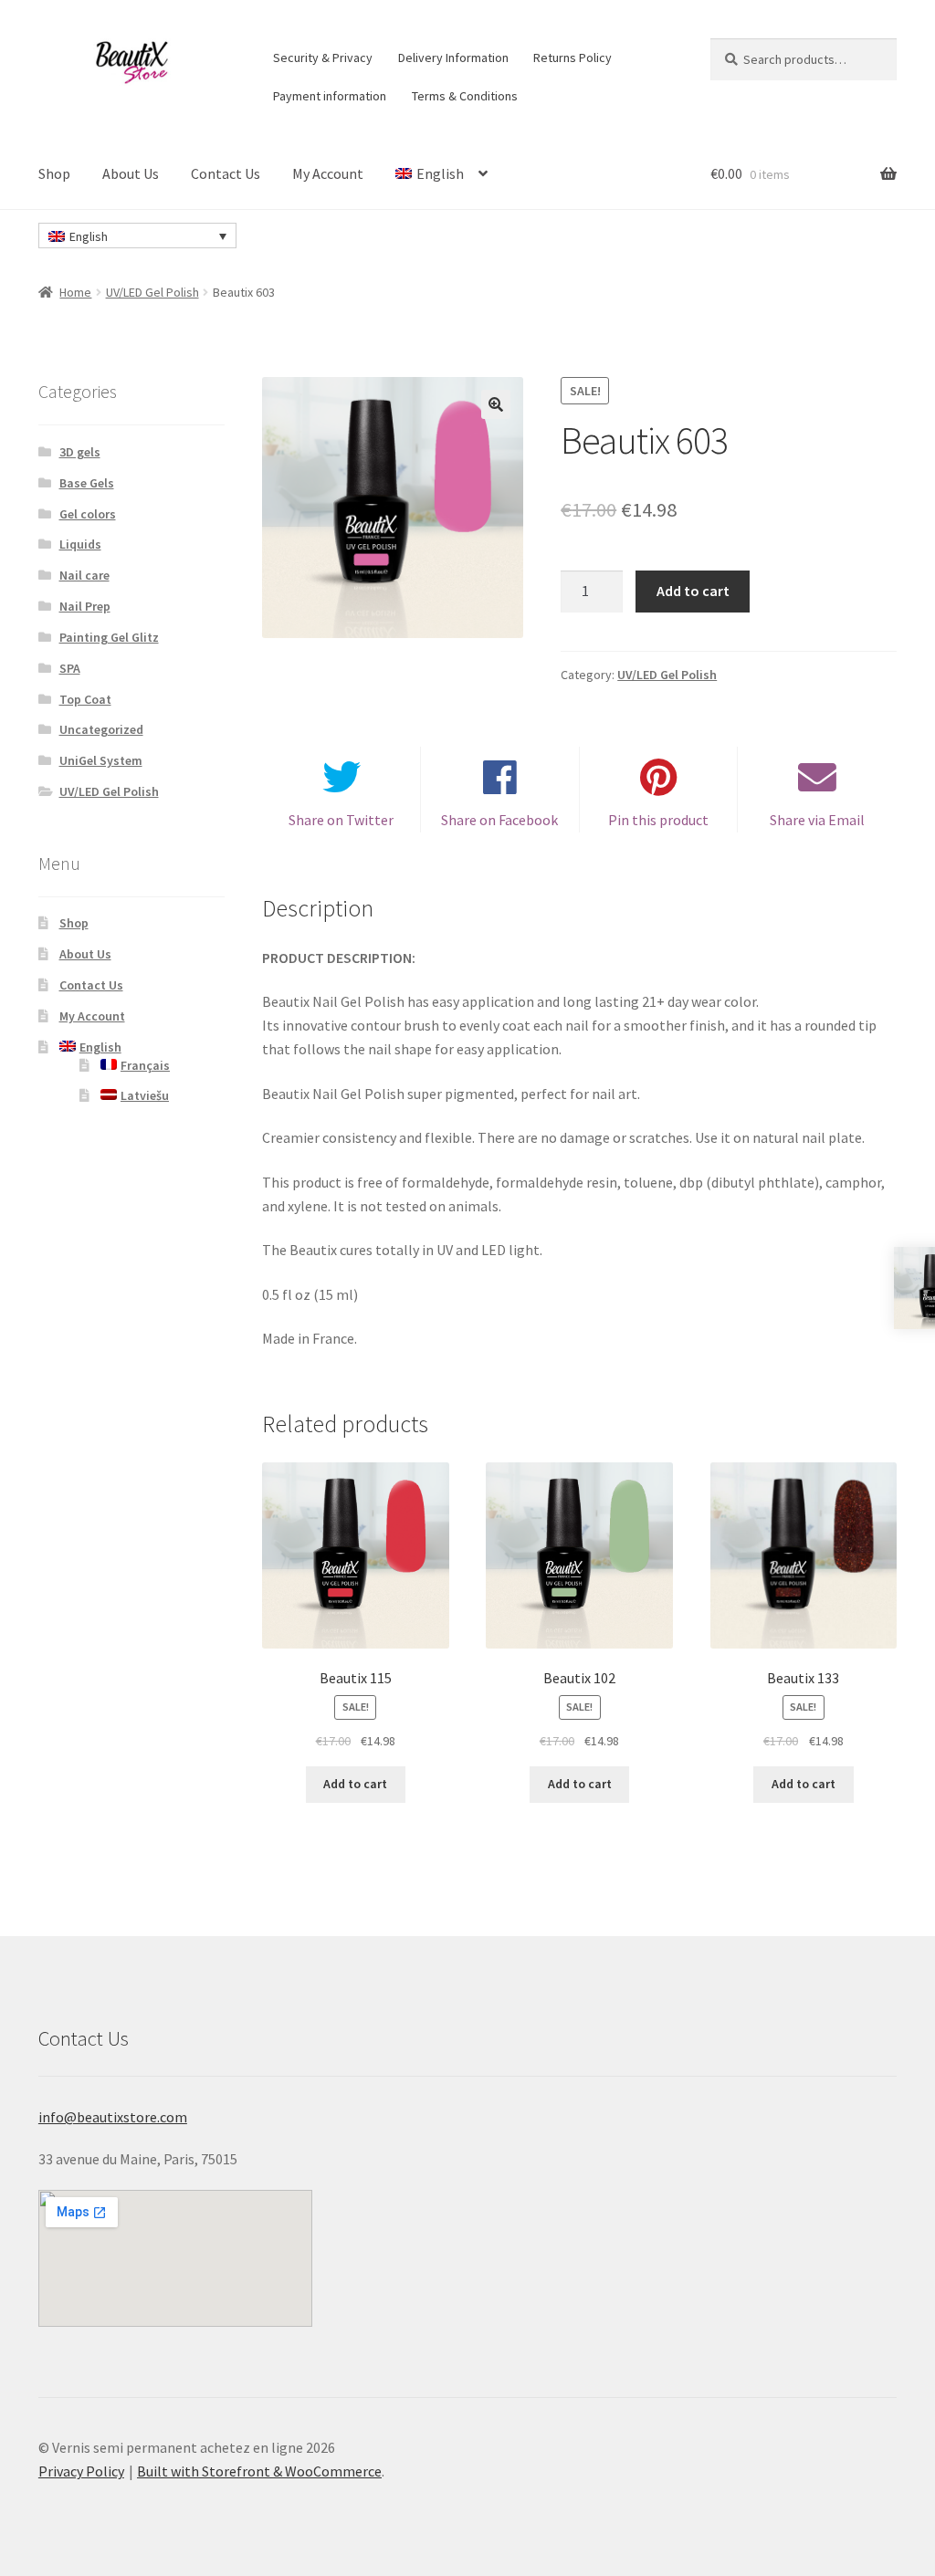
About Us (131, 173)
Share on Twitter (341, 820)
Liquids (80, 544)
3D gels (80, 452)
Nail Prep (85, 606)
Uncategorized (101, 729)
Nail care (84, 575)
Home (75, 292)
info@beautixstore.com (113, 2117)
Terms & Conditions (465, 96)
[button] (496, 404)
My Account (328, 173)
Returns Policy (573, 58)
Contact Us (226, 173)
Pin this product (658, 820)
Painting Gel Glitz (109, 637)
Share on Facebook (499, 820)
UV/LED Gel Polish (152, 292)
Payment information (330, 96)
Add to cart (693, 591)
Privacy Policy (81, 2471)
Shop (54, 173)
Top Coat (85, 699)
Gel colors (88, 514)
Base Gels (87, 483)
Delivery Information (453, 58)
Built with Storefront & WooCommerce (259, 2471)
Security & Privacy (323, 58)
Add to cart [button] (355, 1784)
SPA (70, 668)
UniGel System (101, 760)
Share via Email (817, 820)
